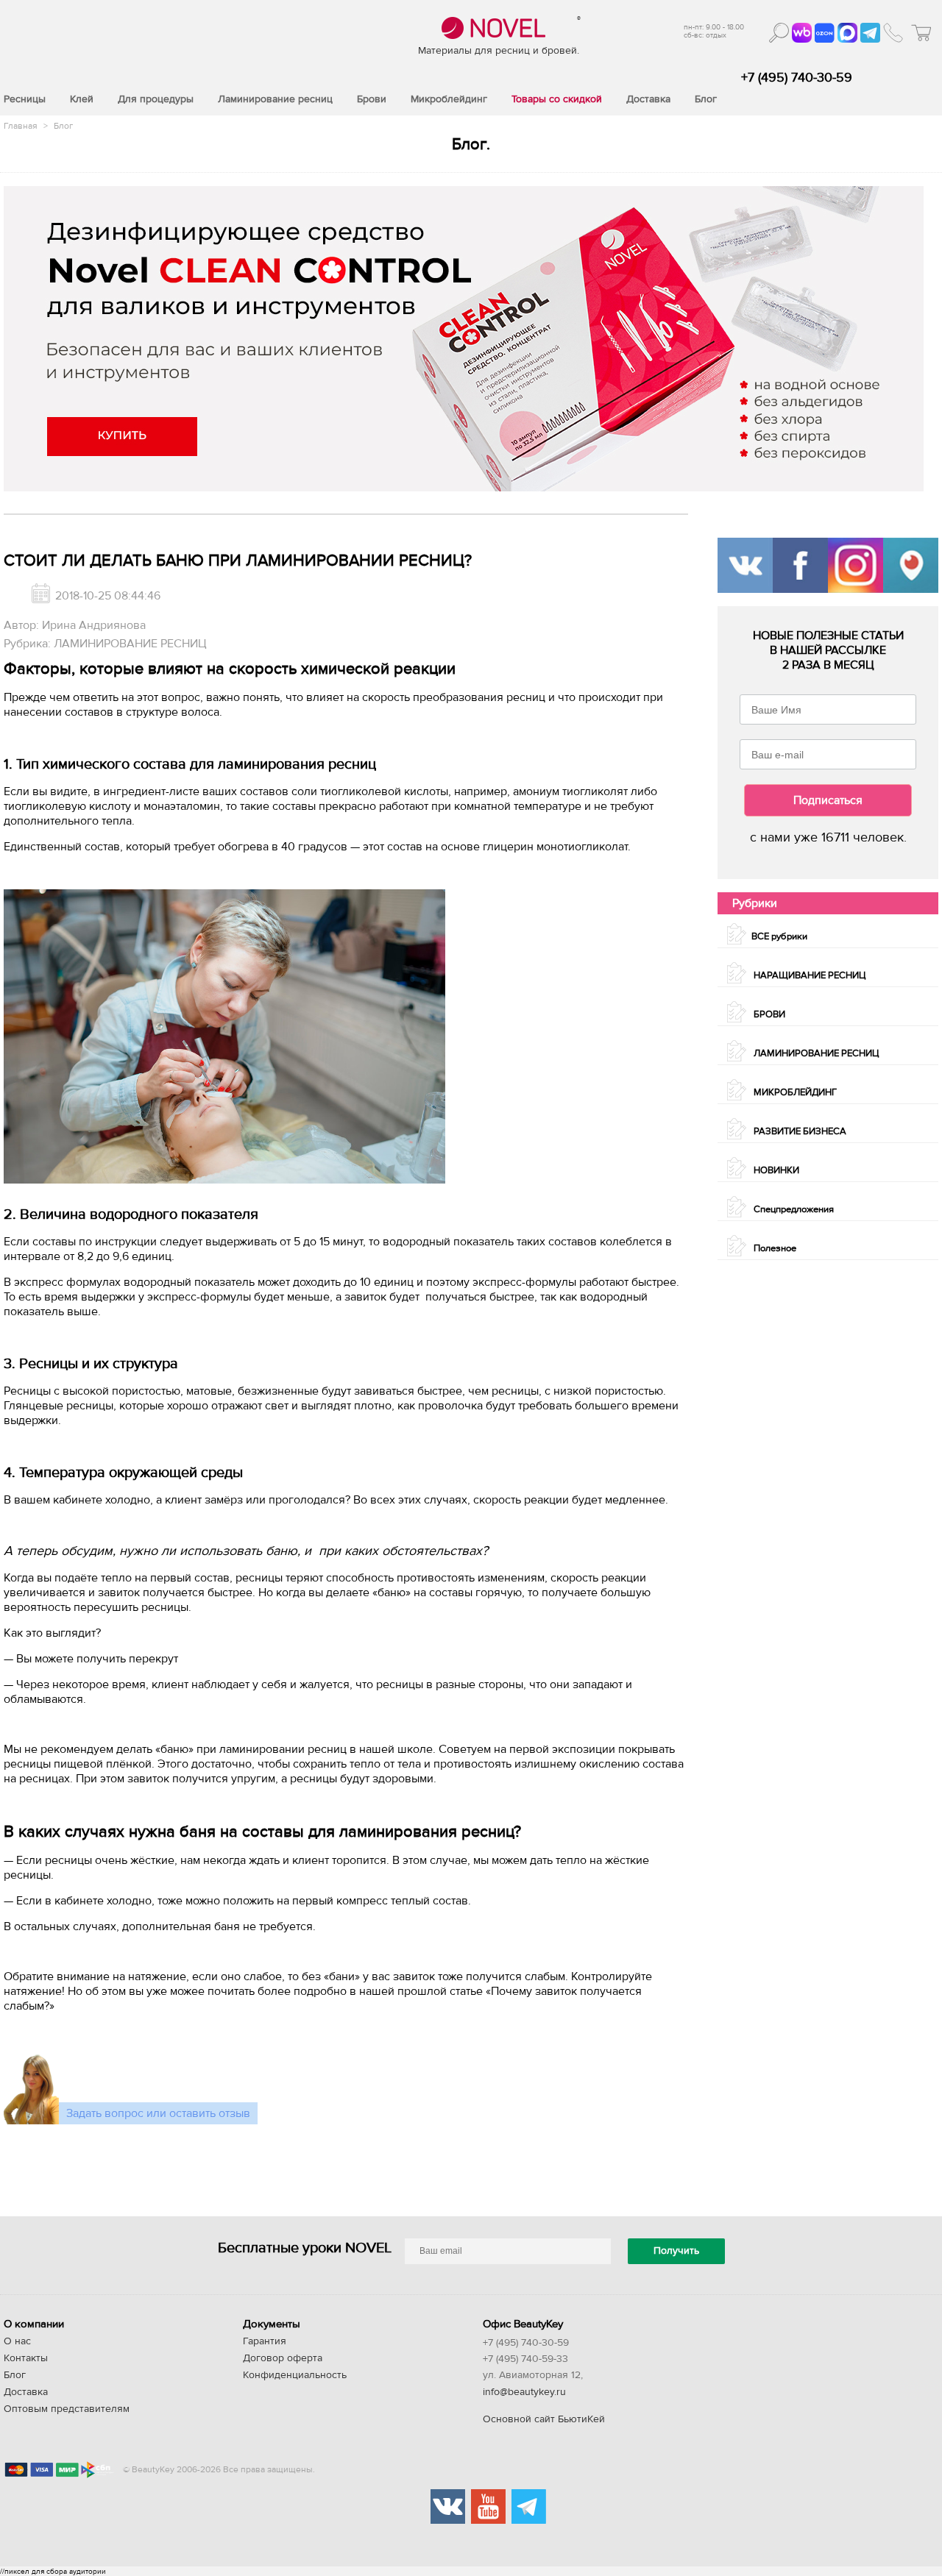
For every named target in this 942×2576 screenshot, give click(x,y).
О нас (17, 2341)
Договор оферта (283, 2358)
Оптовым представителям (67, 2409)
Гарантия (265, 2341)
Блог (63, 126)
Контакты (26, 2358)
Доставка (26, 2392)
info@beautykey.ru (524, 2392)
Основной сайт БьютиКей (544, 2419)
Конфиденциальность (295, 2375)
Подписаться (828, 800)
